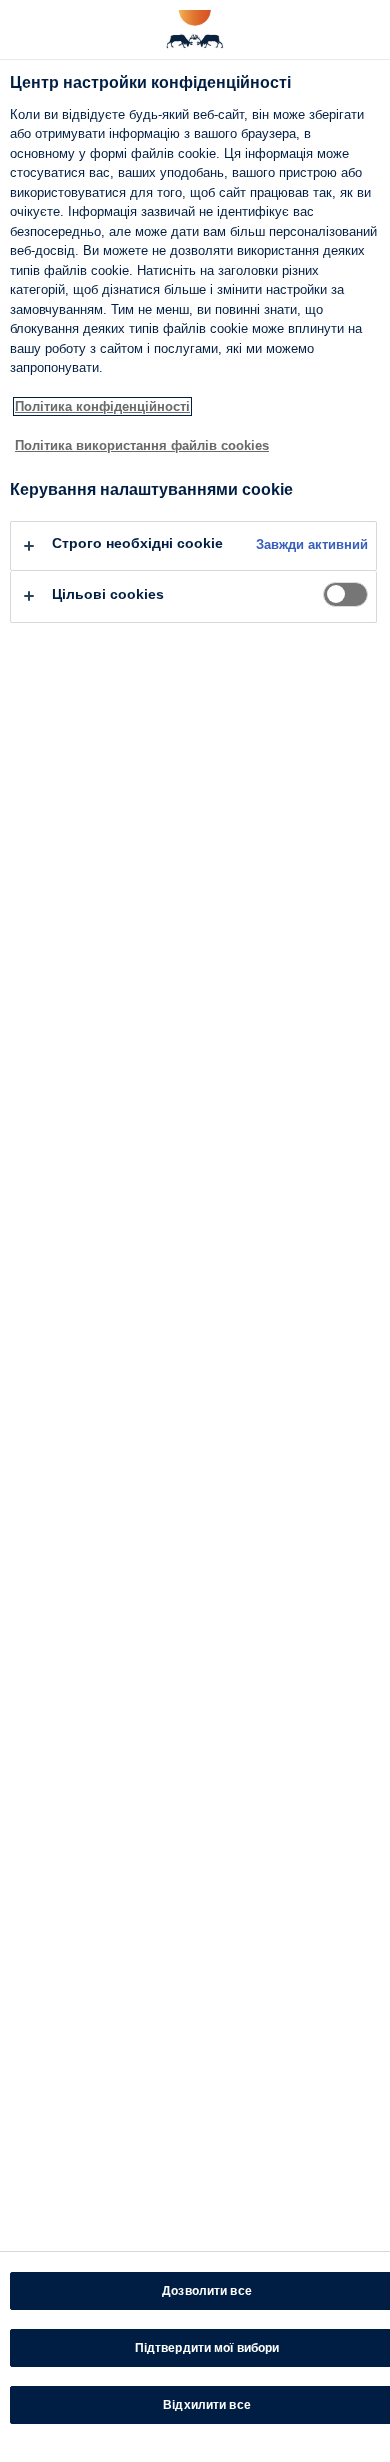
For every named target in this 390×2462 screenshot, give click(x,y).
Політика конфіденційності (102, 406)
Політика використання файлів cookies (142, 445)
